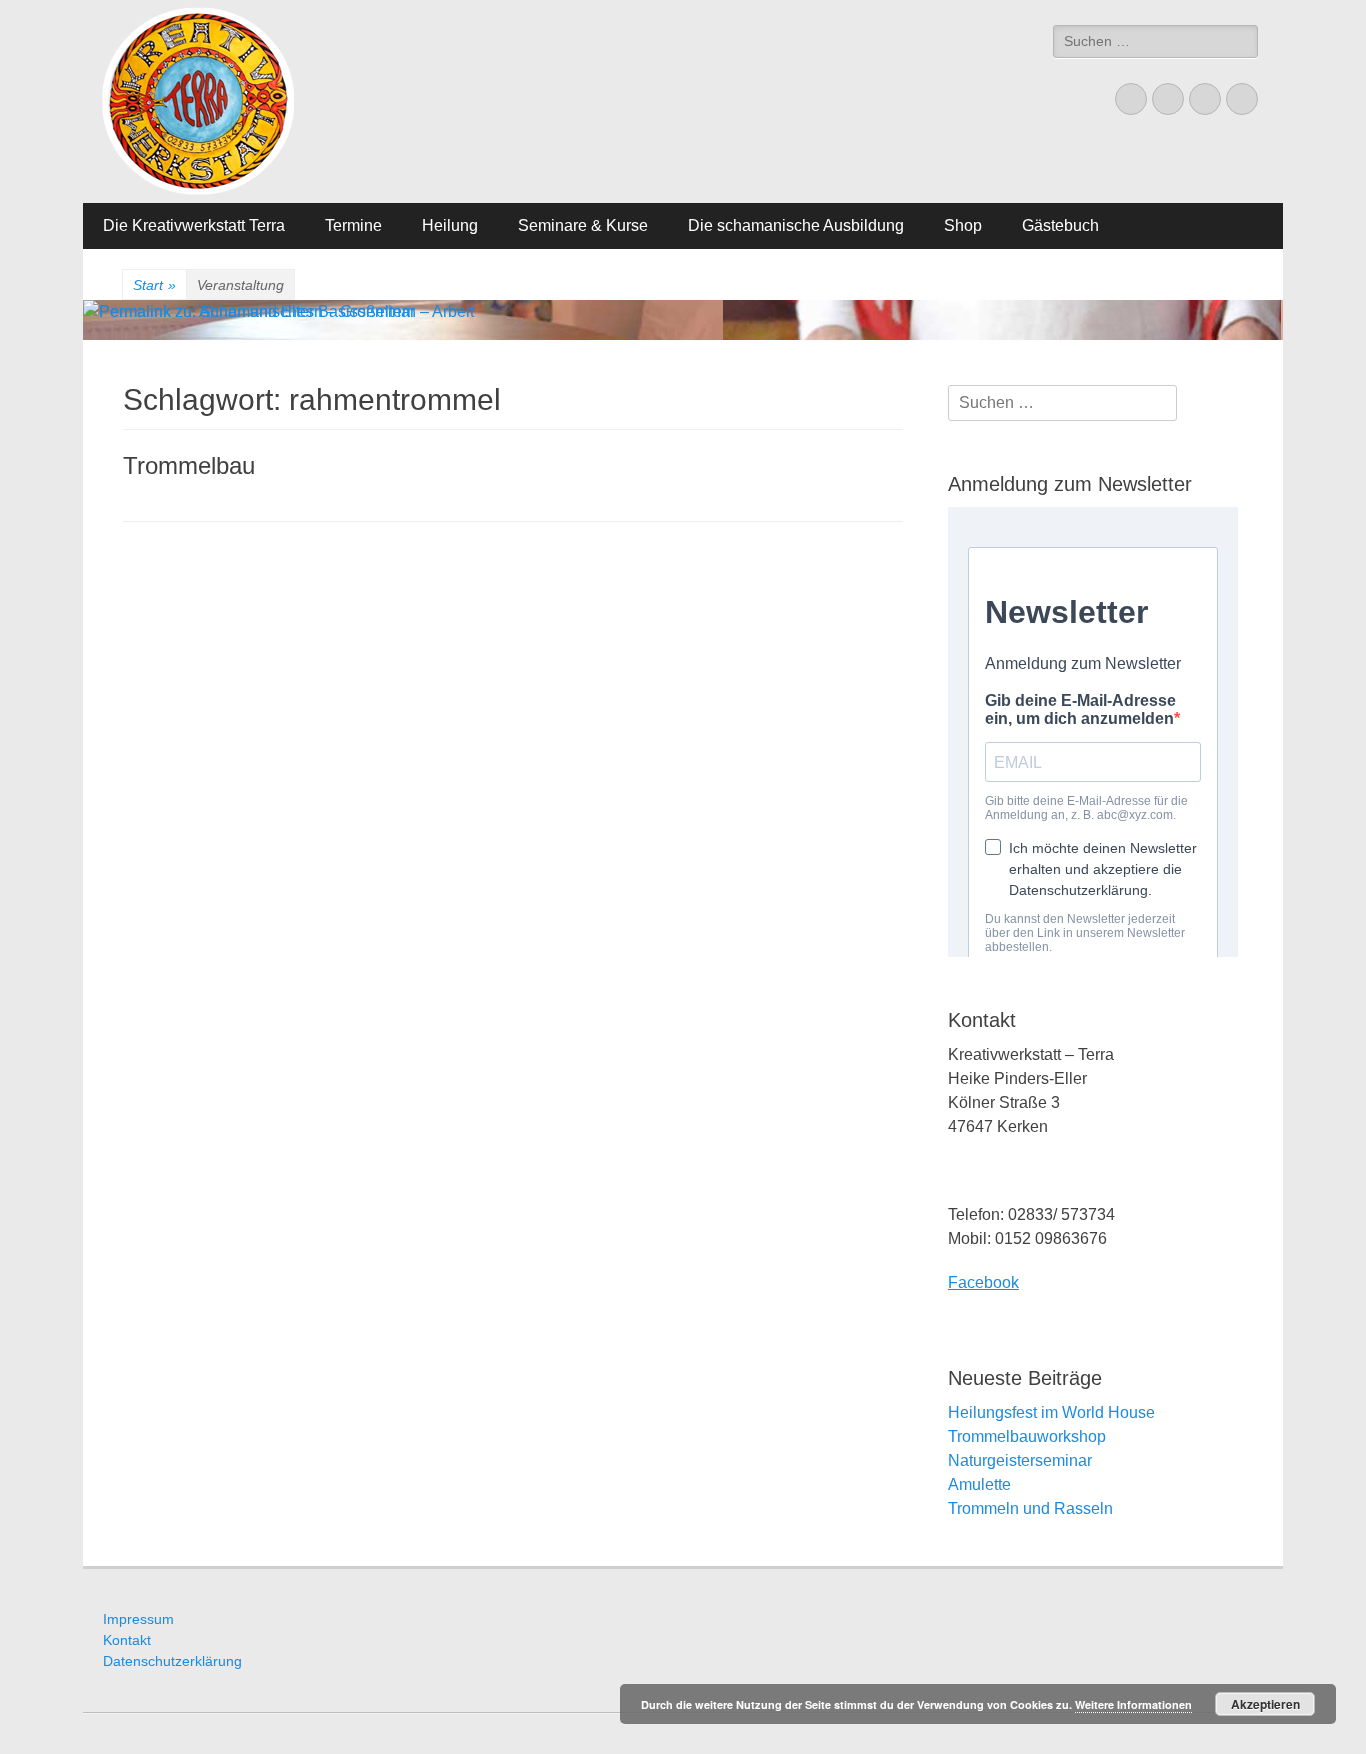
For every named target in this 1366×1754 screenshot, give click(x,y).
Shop (963, 225)
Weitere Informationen (1133, 1704)
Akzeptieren (1265, 1704)
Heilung (450, 225)
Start (154, 285)
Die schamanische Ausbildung (796, 225)
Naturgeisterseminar (1020, 1460)
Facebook (983, 1282)
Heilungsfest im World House (1051, 1412)
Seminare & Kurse (583, 225)
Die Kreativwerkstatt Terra (194, 225)
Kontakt (127, 1640)
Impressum (138, 1619)
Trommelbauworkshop (1027, 1436)
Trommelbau (189, 465)
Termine (353, 225)
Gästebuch (1060, 225)
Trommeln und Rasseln (1030, 1508)
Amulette (979, 1484)
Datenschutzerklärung (172, 1661)
